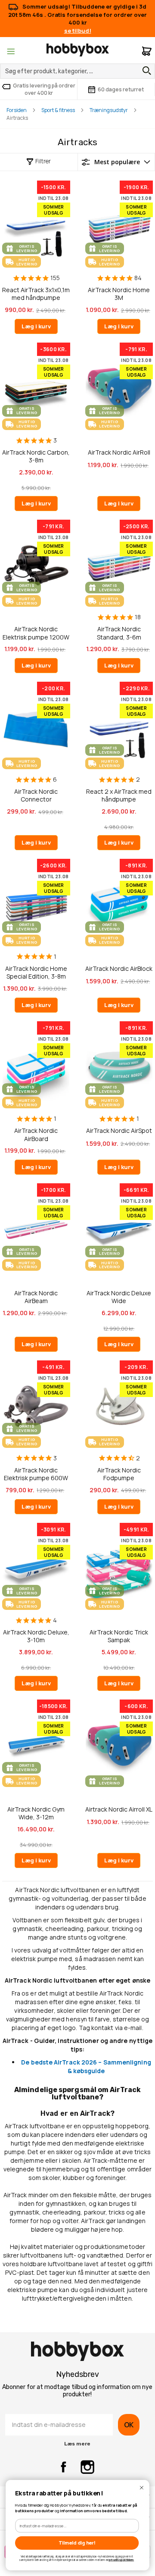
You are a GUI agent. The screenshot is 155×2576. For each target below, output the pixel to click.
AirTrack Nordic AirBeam (36, 1297)
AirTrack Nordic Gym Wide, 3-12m (36, 1813)
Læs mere (77, 2444)
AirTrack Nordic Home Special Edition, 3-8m (36, 972)
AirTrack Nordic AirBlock (119, 969)
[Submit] (145, 71)
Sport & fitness (58, 110)
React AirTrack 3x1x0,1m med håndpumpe (36, 294)
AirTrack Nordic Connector (36, 795)
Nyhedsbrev (77, 2374)
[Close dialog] (142, 2488)
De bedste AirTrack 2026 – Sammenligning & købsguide (86, 2066)
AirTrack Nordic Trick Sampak (119, 1636)
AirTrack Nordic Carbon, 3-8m (36, 456)
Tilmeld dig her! (77, 2543)
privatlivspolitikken (121, 2560)
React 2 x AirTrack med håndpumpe (119, 795)
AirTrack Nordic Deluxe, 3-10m (36, 1636)
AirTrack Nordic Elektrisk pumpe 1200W (36, 633)
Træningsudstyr (109, 110)
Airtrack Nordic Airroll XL (119, 1809)
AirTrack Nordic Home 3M (119, 294)
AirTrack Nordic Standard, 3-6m (119, 633)
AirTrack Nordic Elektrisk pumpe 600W (36, 1474)
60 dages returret (121, 89)
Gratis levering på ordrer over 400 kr (44, 89)
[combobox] (77, 71)
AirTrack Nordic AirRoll (119, 452)
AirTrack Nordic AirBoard (36, 1134)
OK (129, 2425)
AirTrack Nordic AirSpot (119, 1131)
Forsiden (17, 110)
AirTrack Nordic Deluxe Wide (119, 1297)
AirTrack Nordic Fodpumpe (119, 1474)
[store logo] (78, 50)
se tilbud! (78, 31)
